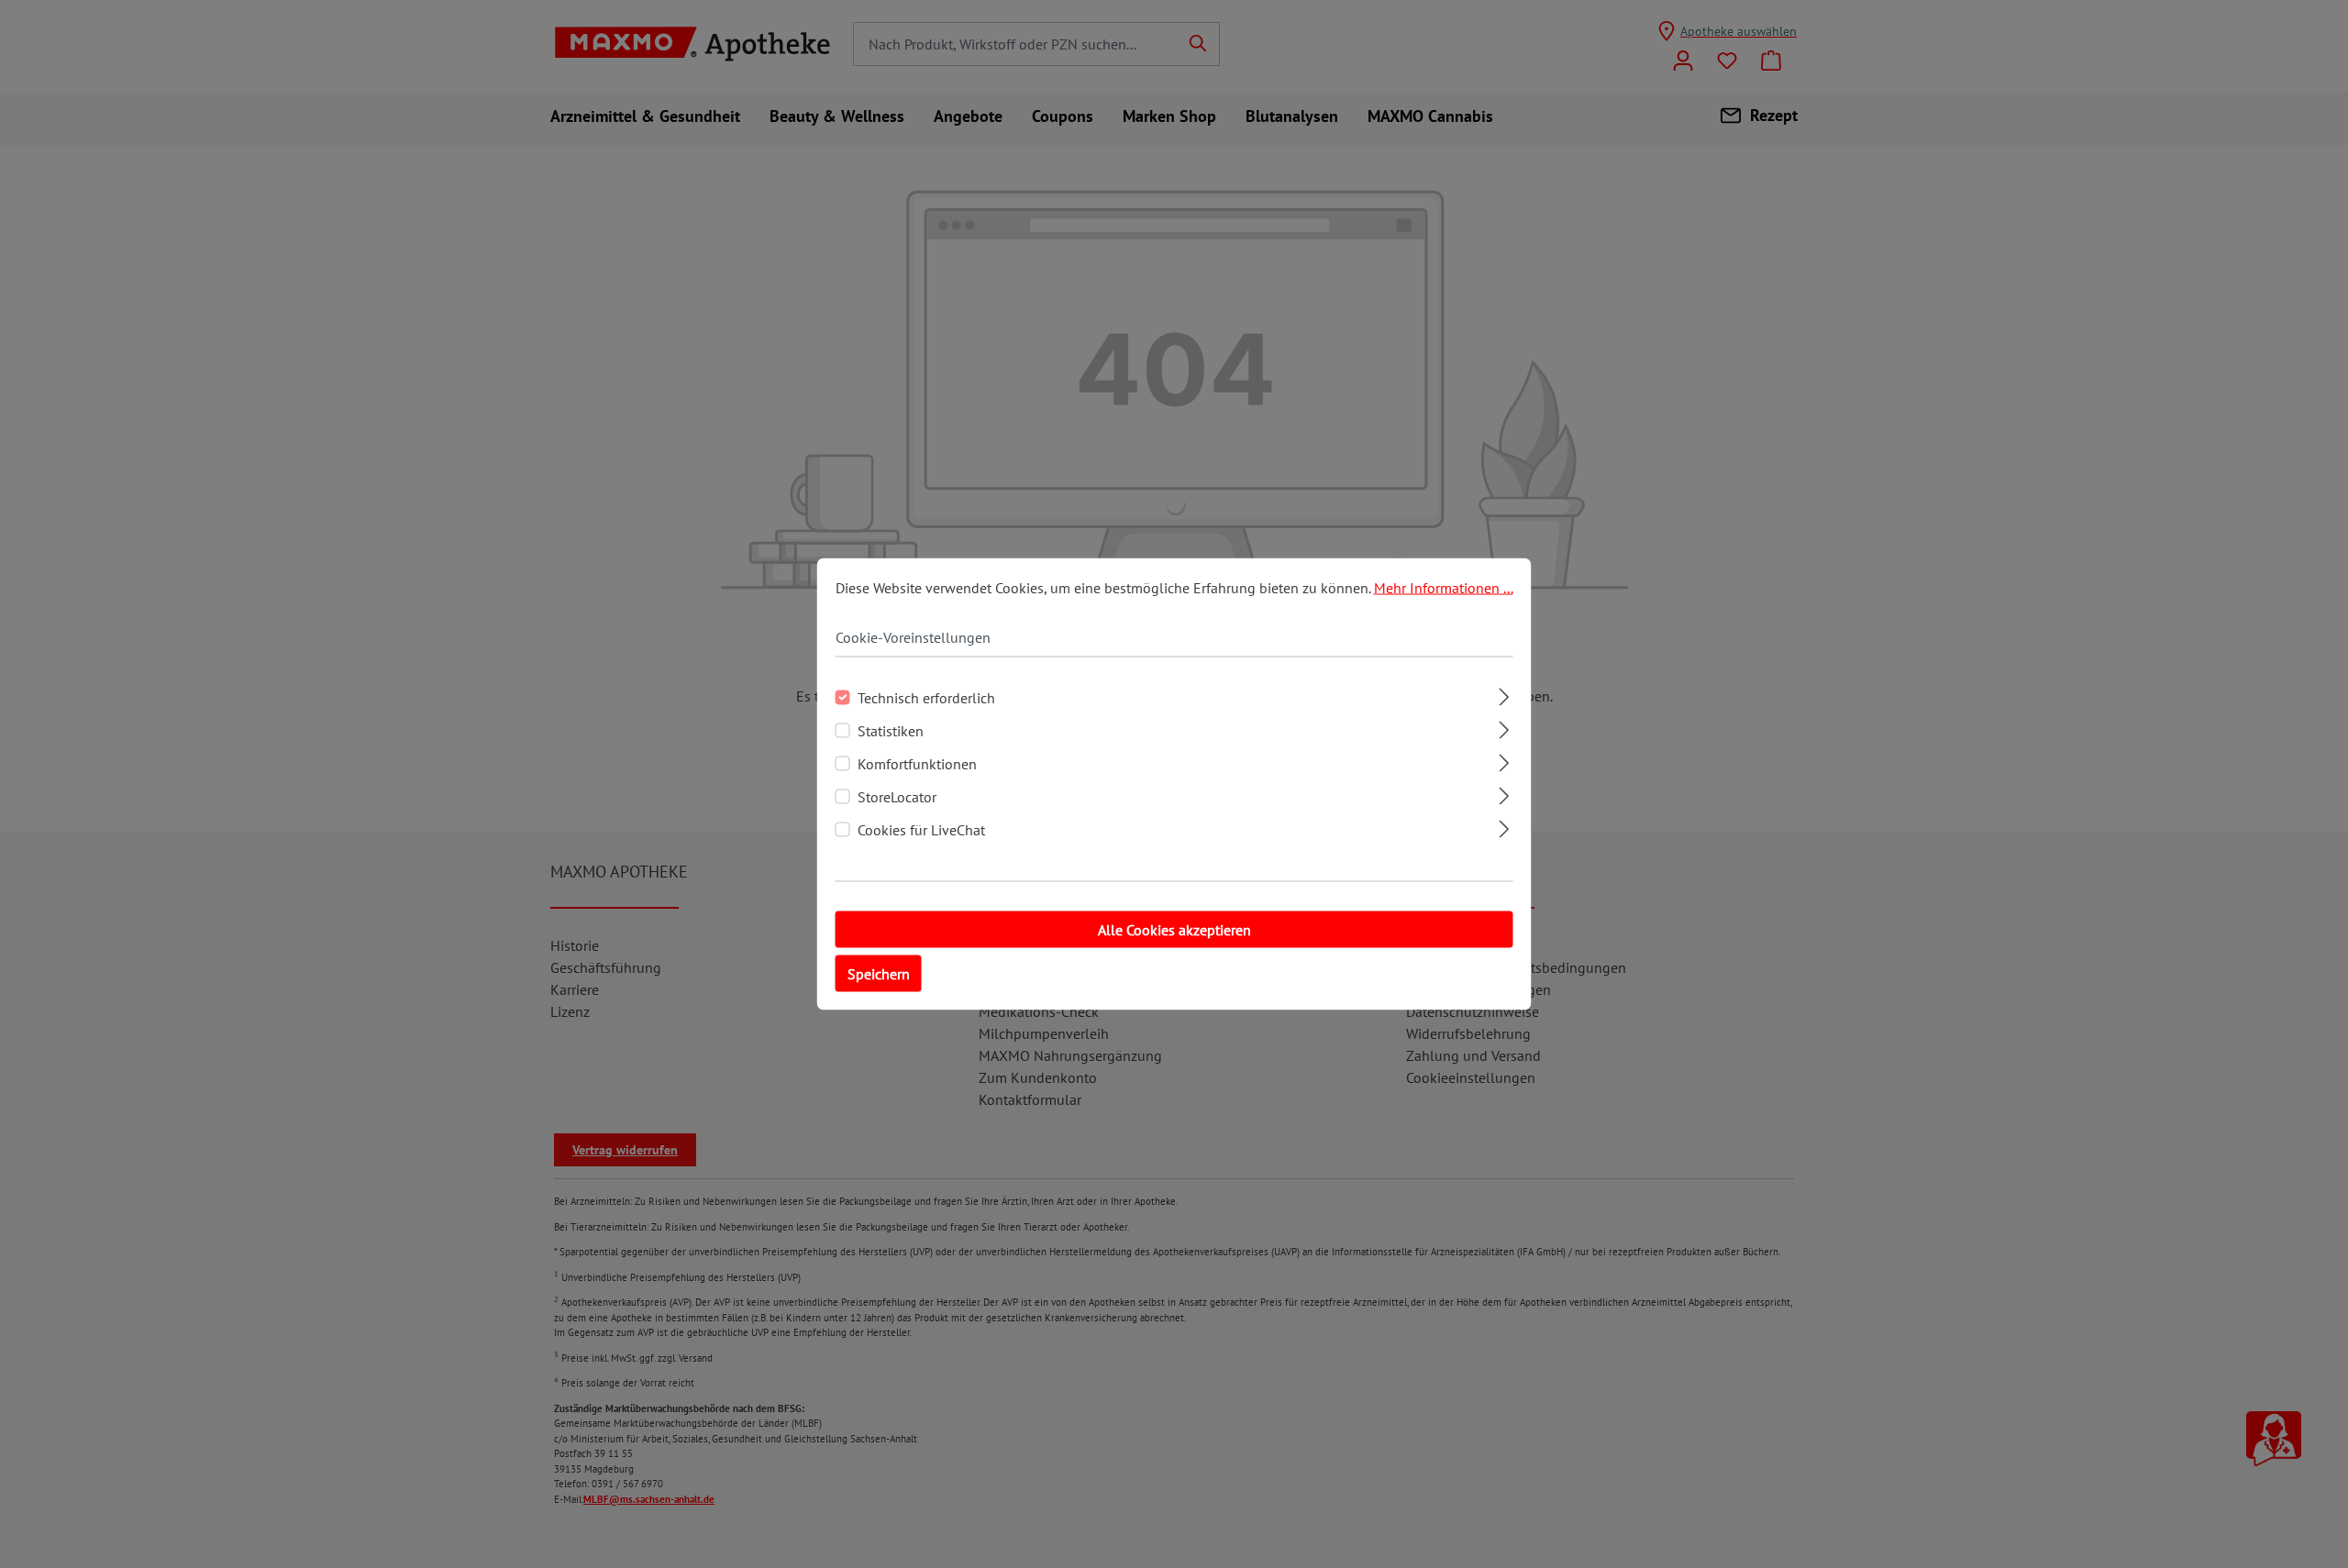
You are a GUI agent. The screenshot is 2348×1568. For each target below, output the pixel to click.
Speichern (879, 974)
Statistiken (891, 731)
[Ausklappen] (1504, 695)
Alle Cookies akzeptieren (1174, 930)
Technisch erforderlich (926, 698)
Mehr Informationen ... (1444, 588)
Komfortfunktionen (917, 764)
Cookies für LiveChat (921, 830)
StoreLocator (897, 797)
